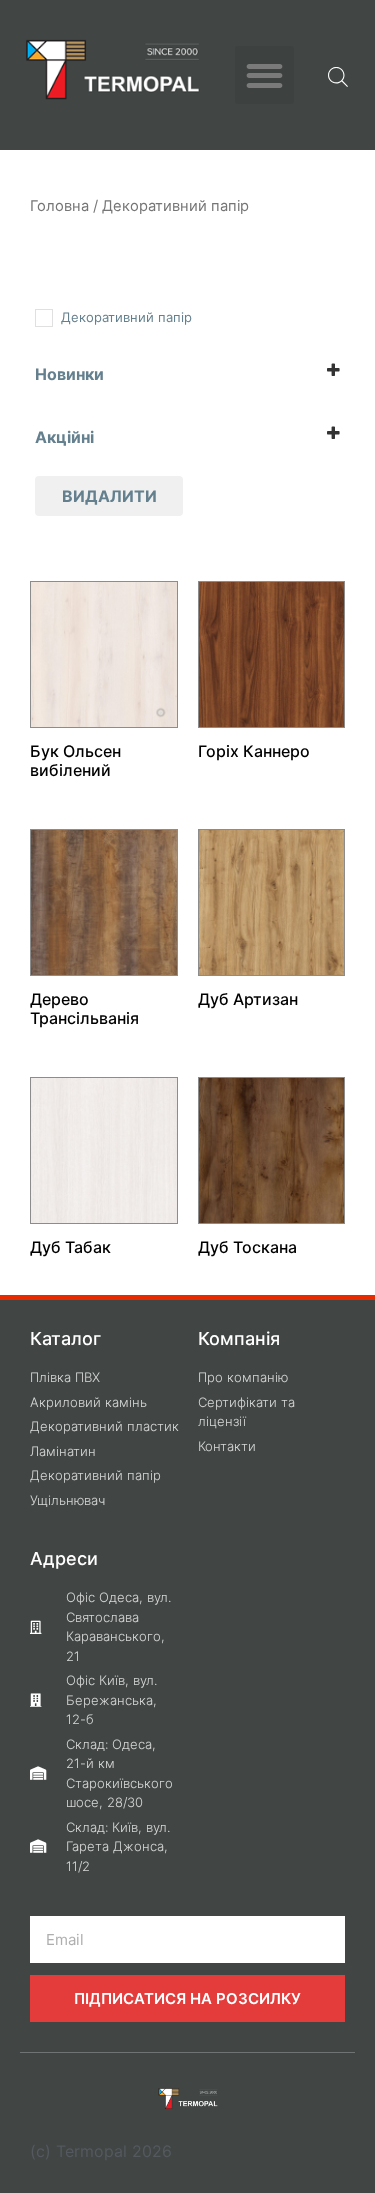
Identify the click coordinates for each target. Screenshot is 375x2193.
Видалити (109, 496)
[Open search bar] (338, 75)
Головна (59, 206)
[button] (264, 75)
